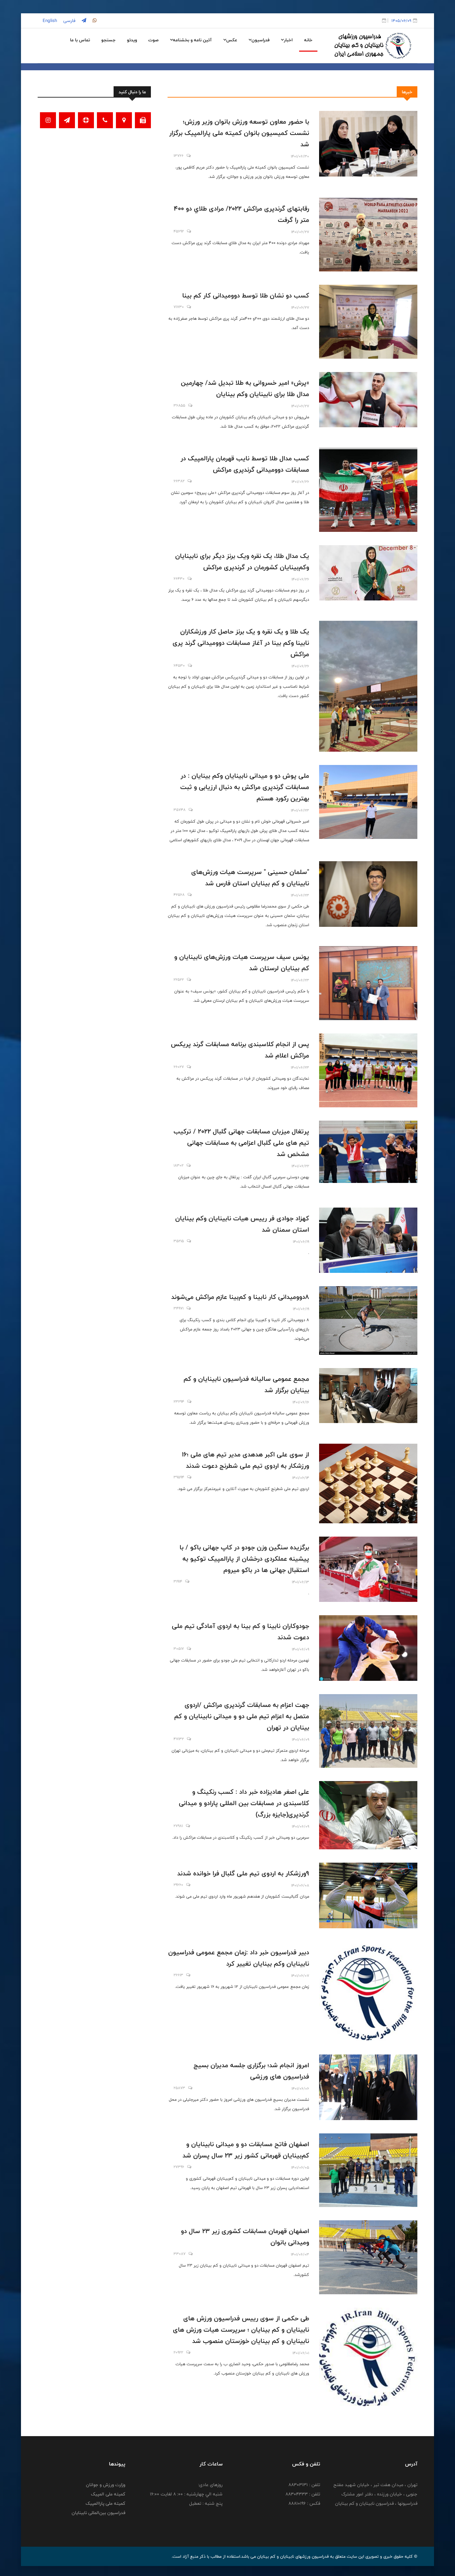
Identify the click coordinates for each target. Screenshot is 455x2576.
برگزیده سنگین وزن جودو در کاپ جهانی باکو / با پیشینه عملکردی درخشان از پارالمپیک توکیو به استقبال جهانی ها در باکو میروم (244, 1559)
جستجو (108, 40)
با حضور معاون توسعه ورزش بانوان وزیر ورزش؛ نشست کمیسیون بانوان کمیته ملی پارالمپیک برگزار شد (239, 133)
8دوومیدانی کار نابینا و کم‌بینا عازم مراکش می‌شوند (240, 1297)
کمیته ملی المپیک (108, 2494)
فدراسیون (260, 40)
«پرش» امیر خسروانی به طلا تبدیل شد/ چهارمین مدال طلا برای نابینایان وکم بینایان (245, 388)
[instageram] (94, 21)
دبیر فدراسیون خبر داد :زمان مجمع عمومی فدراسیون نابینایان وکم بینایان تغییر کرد (239, 1958)
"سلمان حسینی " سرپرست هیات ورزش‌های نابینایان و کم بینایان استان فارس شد (250, 878)
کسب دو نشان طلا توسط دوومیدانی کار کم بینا (246, 295)
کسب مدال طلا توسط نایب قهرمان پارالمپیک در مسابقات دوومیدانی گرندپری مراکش (245, 464)
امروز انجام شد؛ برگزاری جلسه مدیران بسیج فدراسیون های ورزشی (251, 2071)
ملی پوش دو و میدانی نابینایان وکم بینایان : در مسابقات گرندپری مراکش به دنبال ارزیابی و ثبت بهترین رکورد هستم (245, 787)
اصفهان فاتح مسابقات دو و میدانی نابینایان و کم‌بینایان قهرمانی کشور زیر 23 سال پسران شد (246, 2150)
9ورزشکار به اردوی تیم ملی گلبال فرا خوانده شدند (243, 1873)
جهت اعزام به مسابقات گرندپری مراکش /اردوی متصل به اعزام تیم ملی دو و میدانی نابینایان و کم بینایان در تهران (242, 1716)
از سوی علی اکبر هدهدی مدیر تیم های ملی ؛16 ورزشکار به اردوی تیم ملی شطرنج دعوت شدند (245, 1460)
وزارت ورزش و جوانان (106, 2485)
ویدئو (132, 40)
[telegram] (83, 21)
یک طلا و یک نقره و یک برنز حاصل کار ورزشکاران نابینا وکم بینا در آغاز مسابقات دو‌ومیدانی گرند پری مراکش (241, 643)
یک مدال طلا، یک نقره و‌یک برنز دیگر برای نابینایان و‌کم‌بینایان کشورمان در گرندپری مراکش (242, 561)
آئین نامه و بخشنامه (192, 40)
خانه (308, 40)
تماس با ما (80, 40)
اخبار (288, 40)
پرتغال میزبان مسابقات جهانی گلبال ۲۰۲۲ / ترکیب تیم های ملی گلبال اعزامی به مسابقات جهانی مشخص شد (241, 1143)
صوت (153, 40)
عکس (232, 40)
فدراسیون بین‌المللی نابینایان (98, 2513)
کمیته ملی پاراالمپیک (105, 2503)
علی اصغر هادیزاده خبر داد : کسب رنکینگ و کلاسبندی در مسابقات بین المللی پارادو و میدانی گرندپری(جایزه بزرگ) (244, 1803)
